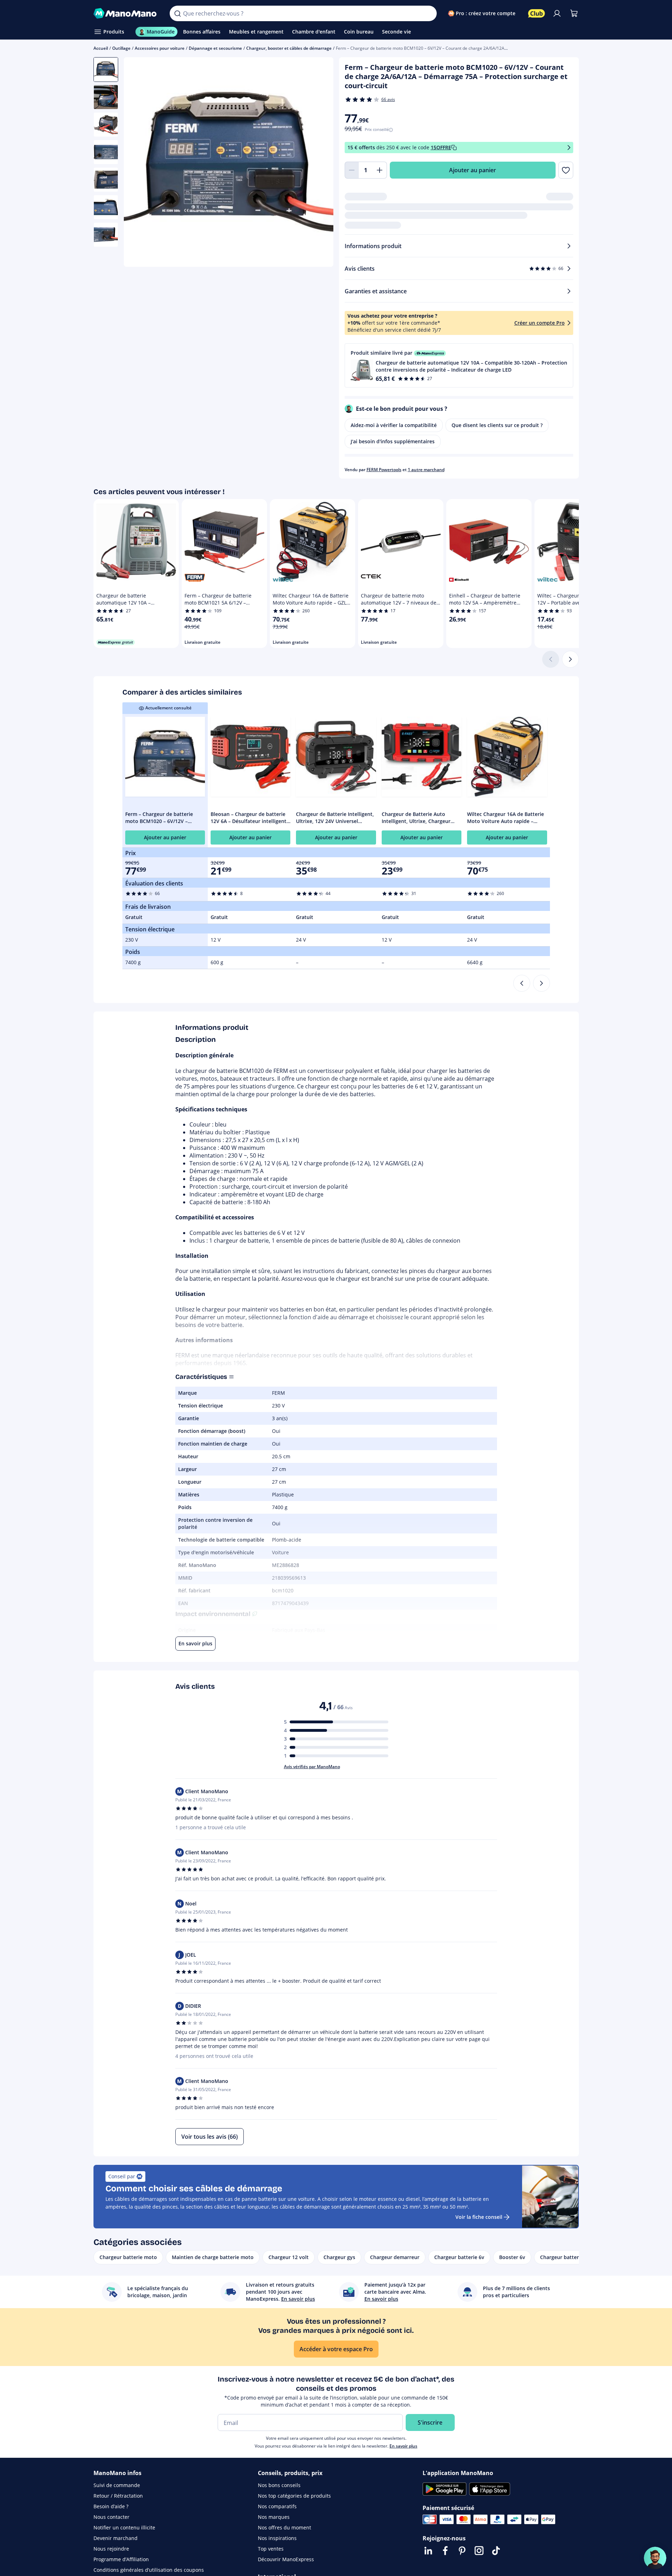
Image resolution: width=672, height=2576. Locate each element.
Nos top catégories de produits (294, 2496)
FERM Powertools (384, 470)
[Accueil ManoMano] (126, 13)
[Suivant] (570, 659)
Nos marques (274, 2517)
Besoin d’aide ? (111, 2506)
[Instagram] (479, 2551)
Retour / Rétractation (118, 2496)
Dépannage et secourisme (215, 48)
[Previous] (522, 983)
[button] (459, 365)
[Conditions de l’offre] (569, 148)
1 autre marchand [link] (426, 470)
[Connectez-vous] (557, 13)
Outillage (121, 48)
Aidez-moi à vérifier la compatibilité (394, 425)
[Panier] (574, 13)
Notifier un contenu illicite (124, 2527)
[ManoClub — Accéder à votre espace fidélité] (537, 13)
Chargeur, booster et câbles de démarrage (289, 48)
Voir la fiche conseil (479, 2217)
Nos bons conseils (279, 2485)
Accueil (101, 48)
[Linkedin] (428, 2551)
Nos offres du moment (284, 2527)
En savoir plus (403, 2446)
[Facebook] (445, 2551)
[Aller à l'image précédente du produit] (138, 163)
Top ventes (271, 2549)
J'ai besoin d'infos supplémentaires (393, 441)
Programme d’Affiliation (121, 2559)
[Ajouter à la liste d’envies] (566, 170)
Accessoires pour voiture (160, 48)
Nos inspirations (277, 2538)
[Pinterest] (462, 2551)
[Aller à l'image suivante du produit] (319, 163)
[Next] (541, 983)
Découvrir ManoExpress (286, 2559)
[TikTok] (496, 2551)
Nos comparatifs (277, 2506)
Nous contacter (111, 2517)
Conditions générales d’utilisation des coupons (149, 2570)
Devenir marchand (116, 2538)
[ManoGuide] (655, 2558)
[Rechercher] (177, 13)
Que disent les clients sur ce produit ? (497, 425)
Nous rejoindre (111, 2549)
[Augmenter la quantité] (380, 170)
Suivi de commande (117, 2485)
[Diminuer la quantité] (352, 170)
